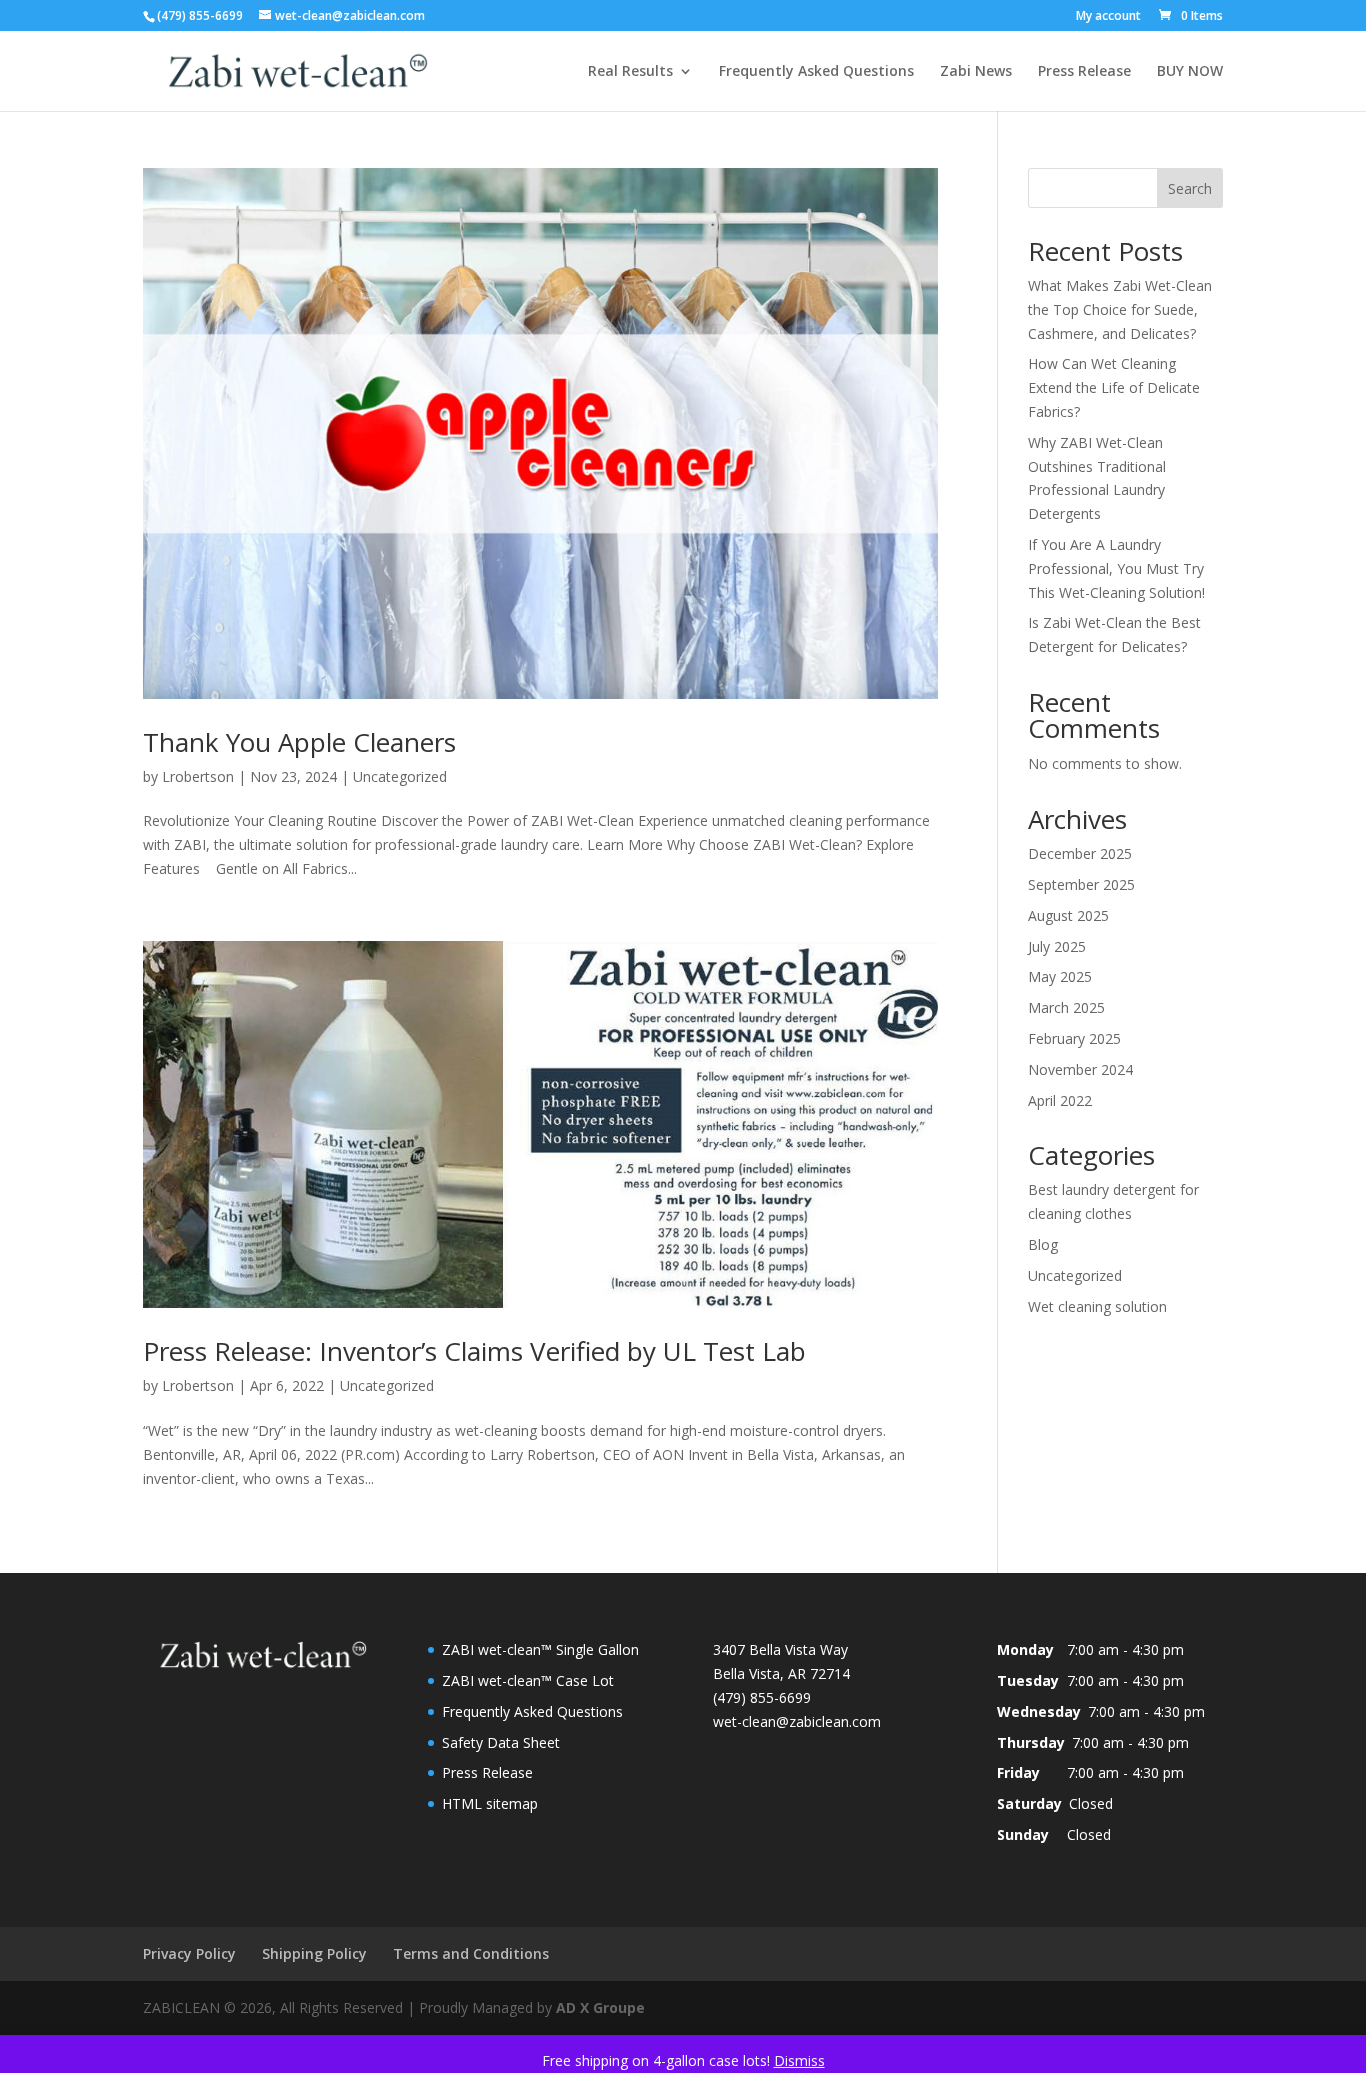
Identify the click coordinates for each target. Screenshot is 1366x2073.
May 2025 (1060, 976)
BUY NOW (1190, 72)
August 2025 (1068, 915)
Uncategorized (400, 776)
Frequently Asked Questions (816, 72)
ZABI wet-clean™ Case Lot (528, 1680)
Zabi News (976, 72)
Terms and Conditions (471, 1953)
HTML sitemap (490, 1803)
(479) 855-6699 (200, 15)
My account (1108, 17)
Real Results (630, 72)
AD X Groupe (600, 2007)
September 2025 (1081, 884)
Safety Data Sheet (501, 1742)
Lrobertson (198, 776)
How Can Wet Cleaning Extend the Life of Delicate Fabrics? (1114, 387)
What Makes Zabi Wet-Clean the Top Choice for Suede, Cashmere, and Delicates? (1120, 309)
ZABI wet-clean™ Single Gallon (540, 1649)
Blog (1043, 1244)
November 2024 (1080, 1069)
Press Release (1084, 72)
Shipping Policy (314, 1953)
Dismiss (799, 2060)
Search (1190, 188)
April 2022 (1060, 1100)
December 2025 (1080, 853)
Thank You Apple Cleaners (299, 742)
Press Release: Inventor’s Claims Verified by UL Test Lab (474, 1351)
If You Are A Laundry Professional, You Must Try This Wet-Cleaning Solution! (1116, 568)
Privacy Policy (189, 1953)
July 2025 (1057, 946)
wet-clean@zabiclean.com (797, 1721)
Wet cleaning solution (1097, 1306)
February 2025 (1074, 1038)
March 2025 (1066, 1007)
